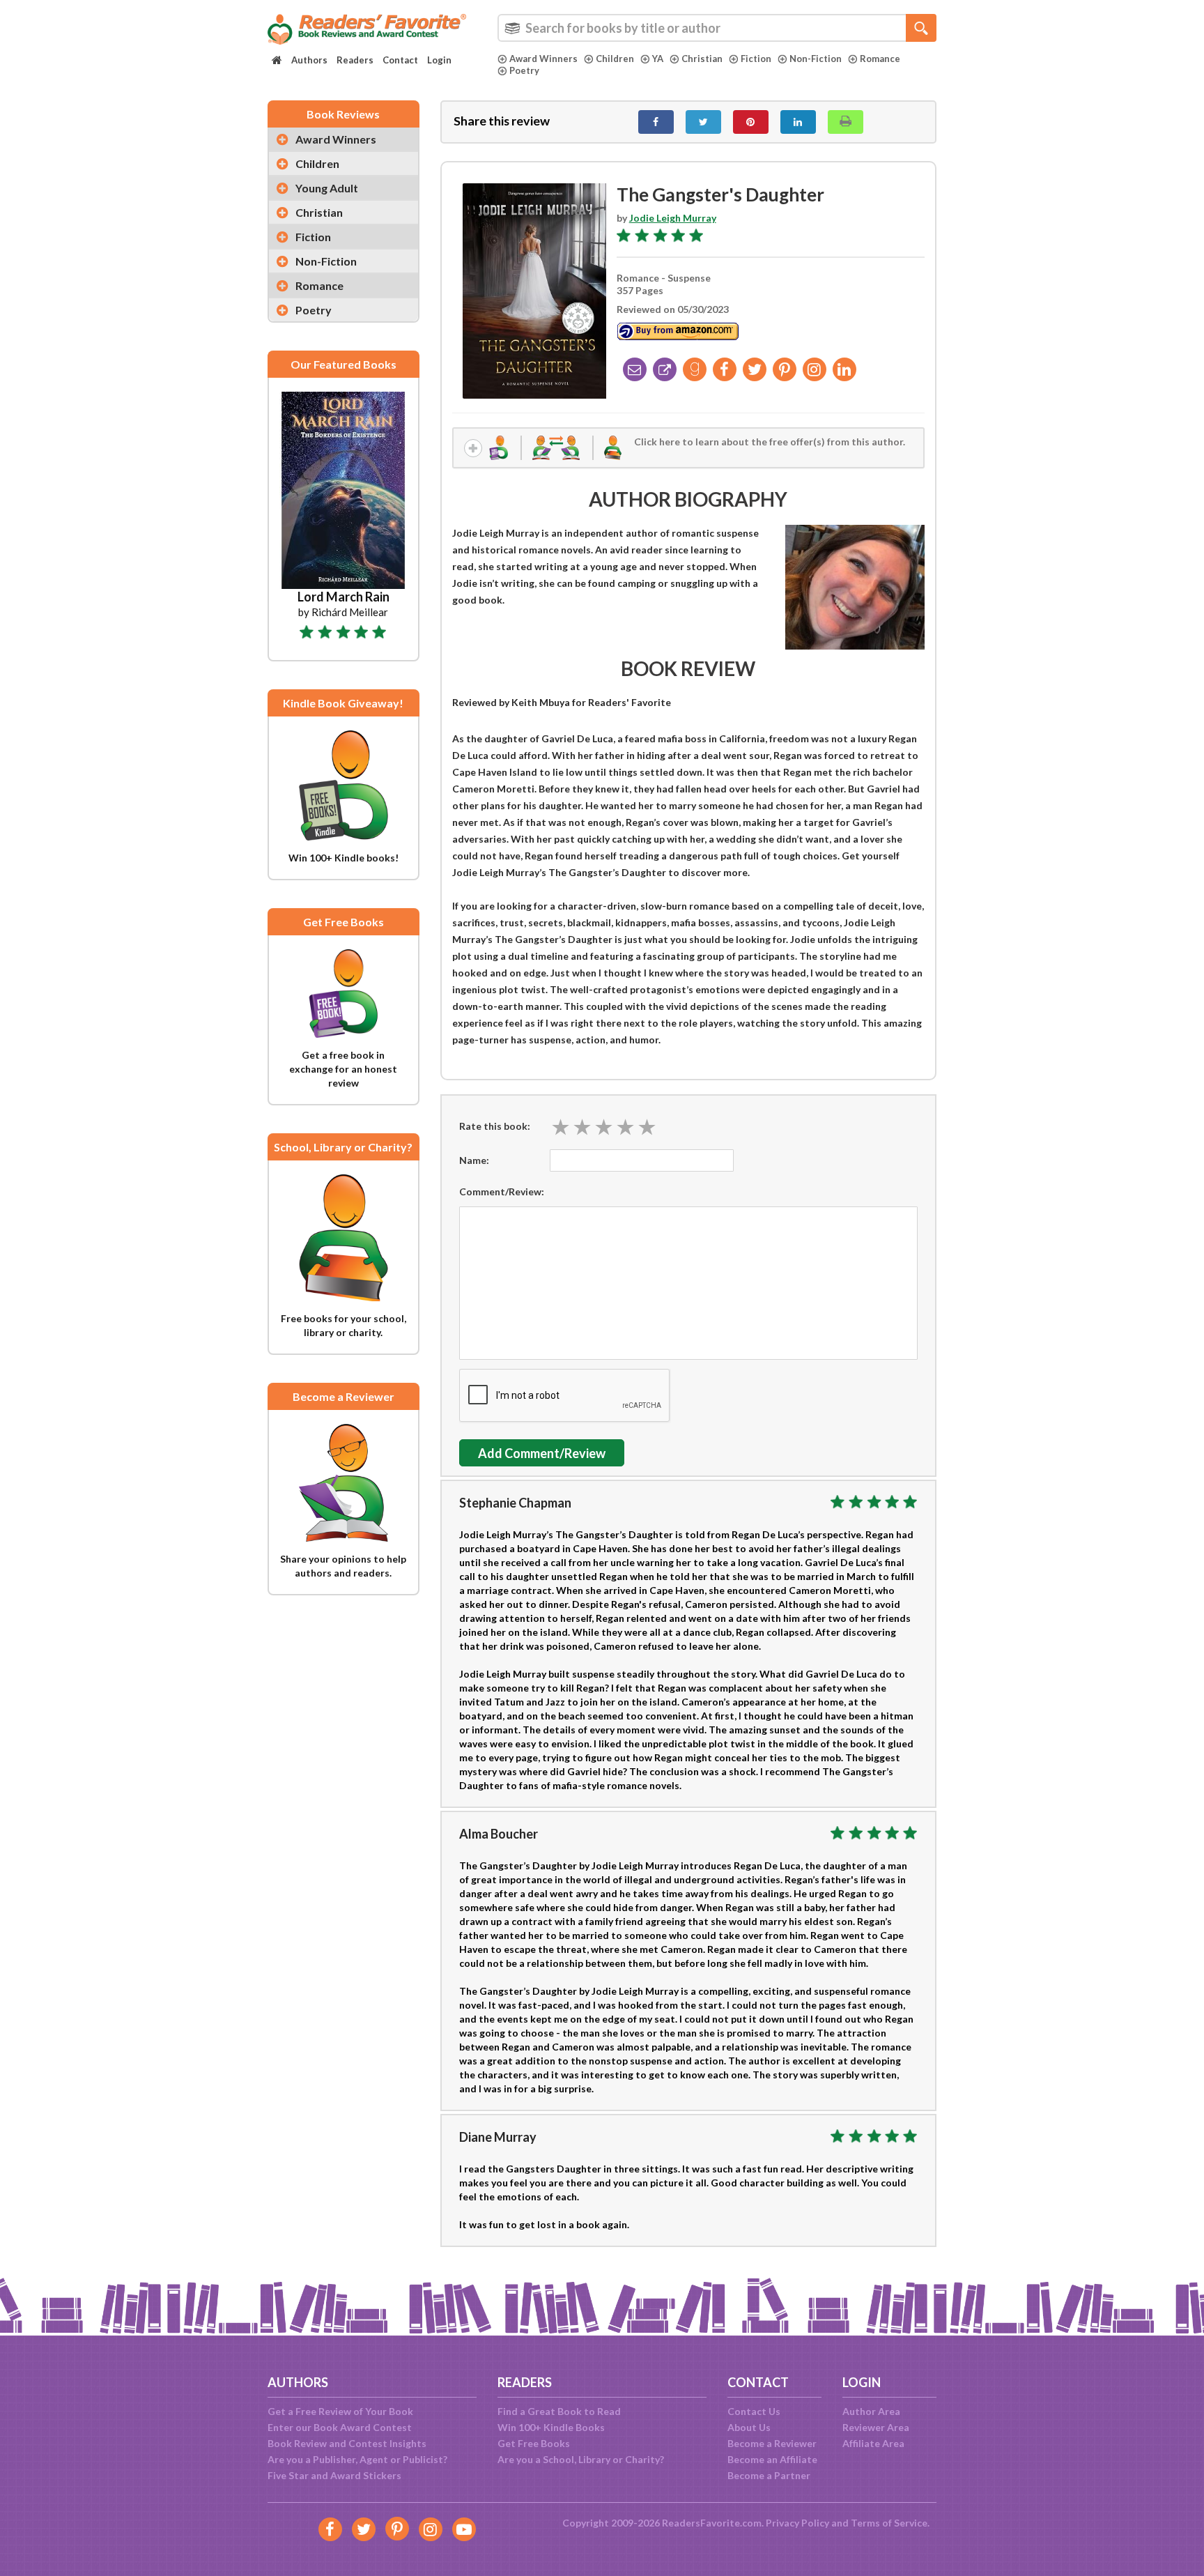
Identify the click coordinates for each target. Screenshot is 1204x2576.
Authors (309, 60)
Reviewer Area (876, 2427)
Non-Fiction (816, 59)
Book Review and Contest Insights (347, 2443)
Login (439, 60)
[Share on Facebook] (656, 122)
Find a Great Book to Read (559, 2411)
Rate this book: (495, 1126)
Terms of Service (889, 2523)
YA (658, 59)
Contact (400, 60)
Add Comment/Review (542, 1453)
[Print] (846, 122)
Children (615, 59)
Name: (474, 1160)
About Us (749, 2427)
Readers (355, 60)
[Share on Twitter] (703, 122)
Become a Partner (769, 2475)
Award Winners (543, 59)
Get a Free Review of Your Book (340, 2411)
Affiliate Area (873, 2443)
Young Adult (327, 188)
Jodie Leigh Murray (673, 218)
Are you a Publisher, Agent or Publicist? (357, 2459)
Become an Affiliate (772, 2459)
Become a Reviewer (772, 2443)
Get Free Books (534, 2443)
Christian (702, 59)
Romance (880, 59)
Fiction (756, 59)
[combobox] (717, 28)
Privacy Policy (797, 2523)
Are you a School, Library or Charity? (581, 2459)
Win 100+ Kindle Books (551, 2427)
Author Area (871, 2411)
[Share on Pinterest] (751, 122)
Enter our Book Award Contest (340, 2427)
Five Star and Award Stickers (334, 2475)
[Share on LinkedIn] (798, 122)
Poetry (524, 70)
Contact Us (754, 2411)
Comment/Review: (502, 1191)
